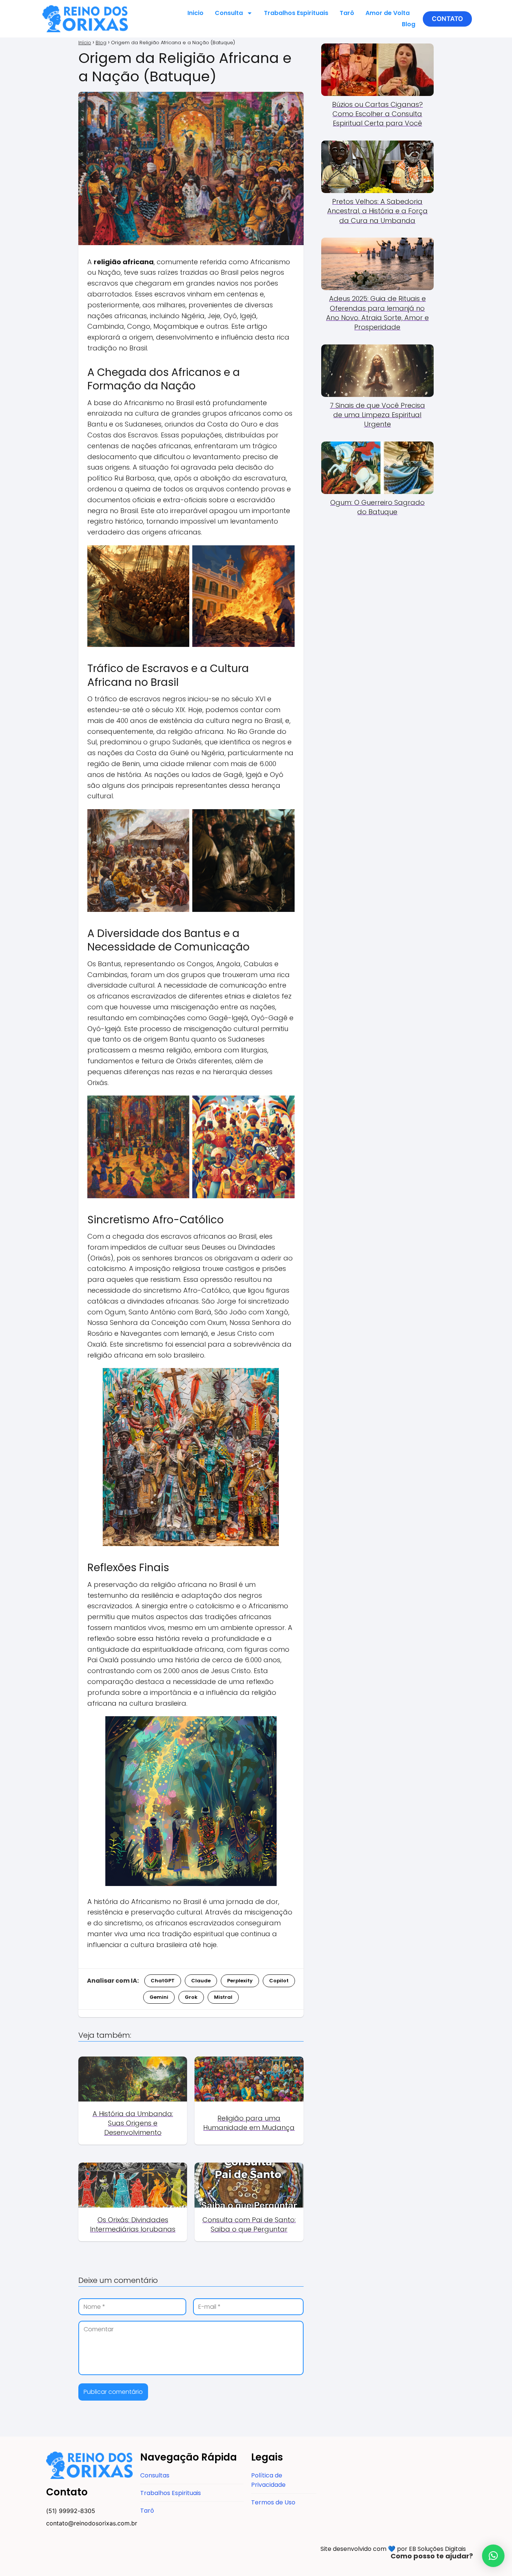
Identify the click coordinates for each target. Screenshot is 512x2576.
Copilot (279, 1981)
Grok (191, 1997)
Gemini (159, 1997)
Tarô (347, 13)
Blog (409, 24)
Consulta (229, 13)
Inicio (195, 13)
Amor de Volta (388, 13)
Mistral (223, 1997)
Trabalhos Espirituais (296, 13)
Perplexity (240, 1981)
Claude (201, 1981)
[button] (447, 19)
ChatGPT (163, 1981)
